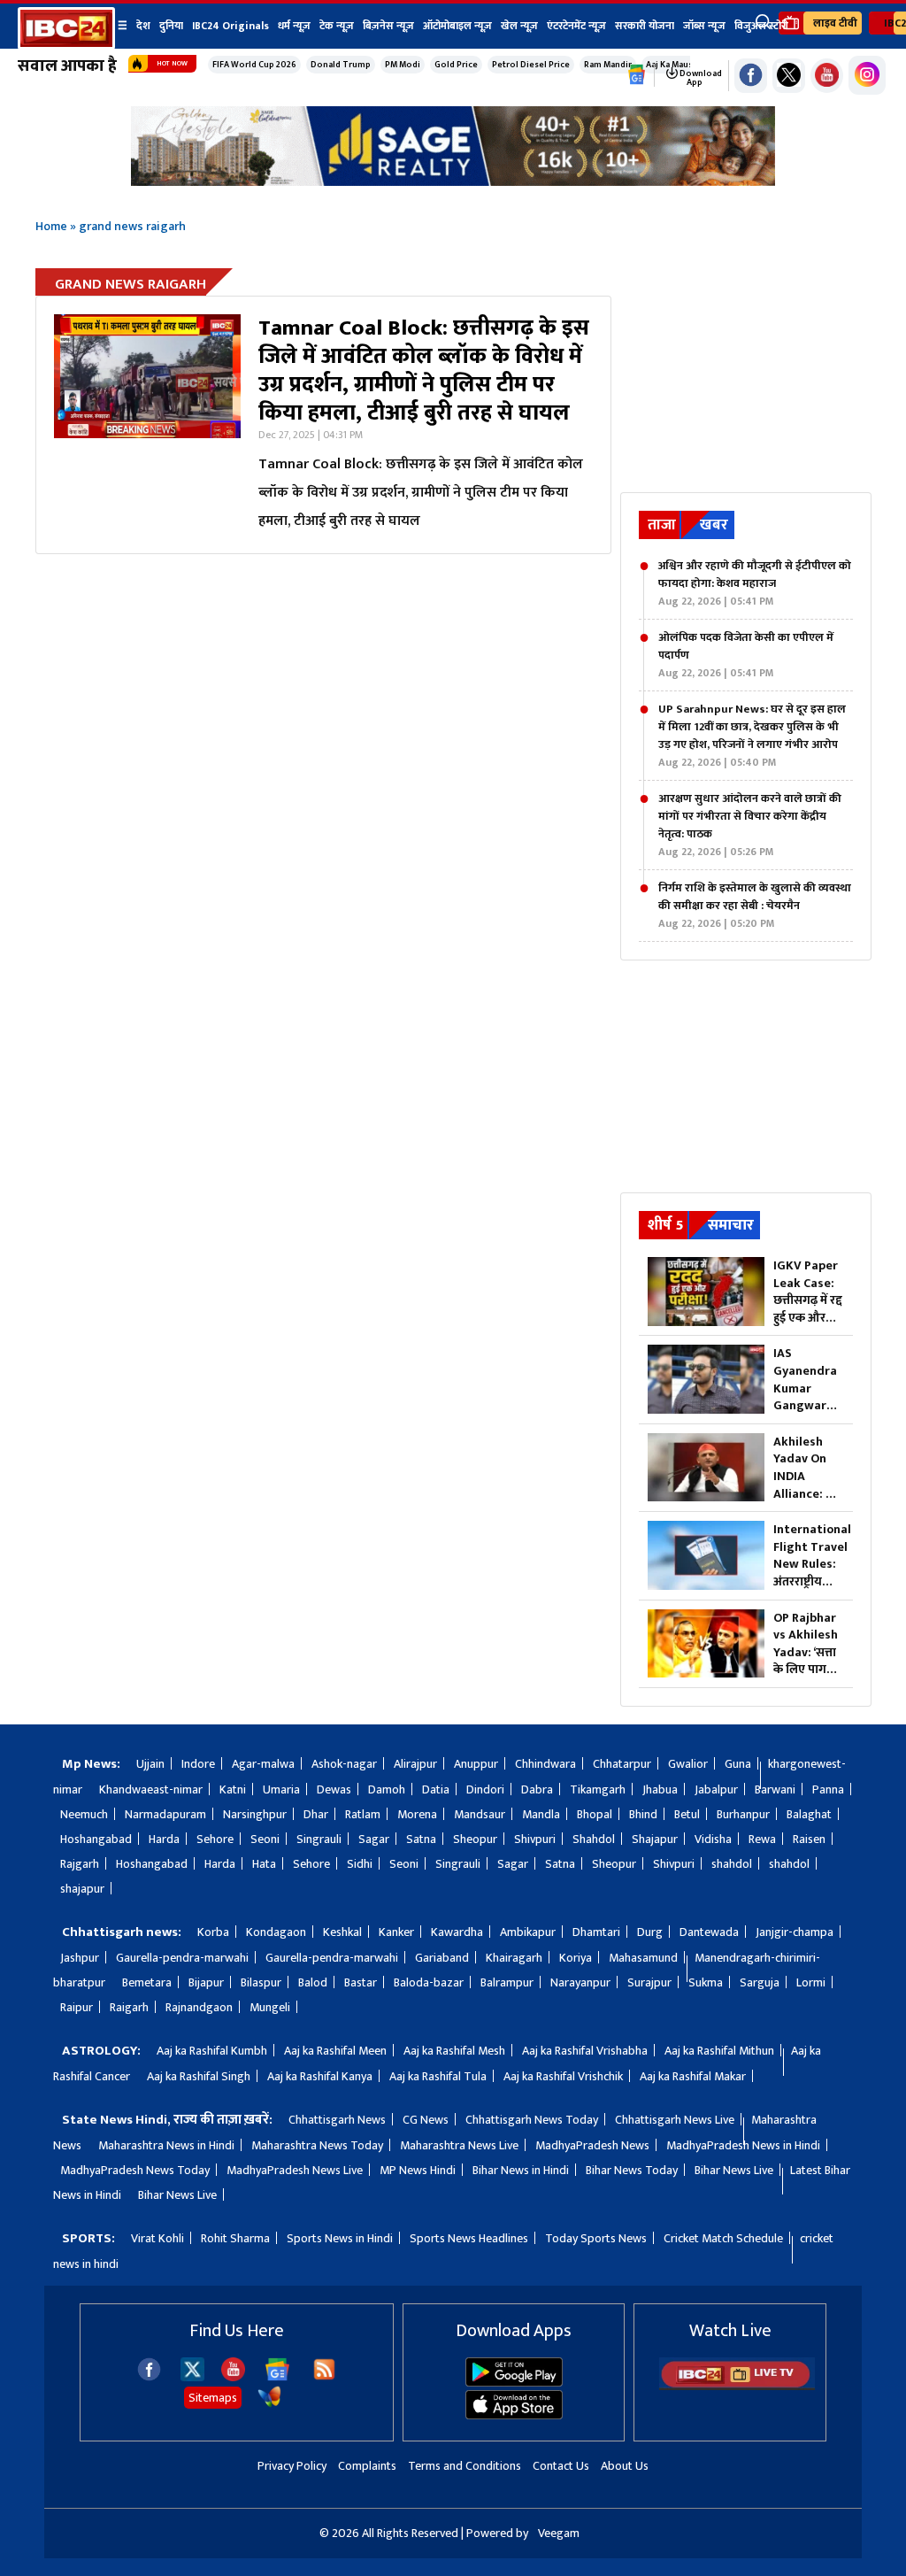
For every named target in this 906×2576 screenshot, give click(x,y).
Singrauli (319, 1839)
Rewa (762, 1839)
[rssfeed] (324, 2377)
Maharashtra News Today (317, 2145)
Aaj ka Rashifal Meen (335, 2051)
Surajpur (649, 1982)
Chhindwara (545, 1764)
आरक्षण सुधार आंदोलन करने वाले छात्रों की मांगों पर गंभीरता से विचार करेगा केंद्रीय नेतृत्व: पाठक (750, 825)
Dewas (334, 1789)
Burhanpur (743, 1814)
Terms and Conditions (465, 2466)
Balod (313, 1982)
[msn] (269, 2405)
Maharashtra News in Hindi (166, 2145)
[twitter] (192, 2376)
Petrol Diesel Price (531, 65)
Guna (738, 1764)
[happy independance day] (453, 181)
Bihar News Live (734, 2170)
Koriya (576, 1958)
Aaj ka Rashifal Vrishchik (563, 2076)
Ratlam (363, 1814)
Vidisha (713, 1839)
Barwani (775, 1789)
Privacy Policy (292, 2466)
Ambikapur (528, 1932)
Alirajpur (415, 1764)
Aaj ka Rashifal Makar (693, 2076)
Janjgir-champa (795, 1932)
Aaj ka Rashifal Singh (199, 2076)
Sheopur (475, 1839)
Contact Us (561, 2466)
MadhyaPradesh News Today (135, 2170)
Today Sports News (596, 2238)
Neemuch (84, 1814)
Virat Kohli (157, 2238)
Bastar (361, 1982)
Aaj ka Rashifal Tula (438, 2076)
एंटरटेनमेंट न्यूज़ (576, 26)
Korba (213, 1932)
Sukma (706, 1982)
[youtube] (827, 76)
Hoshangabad (96, 1839)
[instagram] (867, 75)
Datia (436, 1789)
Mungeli (270, 2007)
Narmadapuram (165, 1814)
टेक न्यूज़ (337, 26)
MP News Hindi (418, 2170)
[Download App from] (514, 2383)
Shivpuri (535, 1839)
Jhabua (660, 1789)
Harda (164, 1839)
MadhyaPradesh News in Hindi (743, 2145)
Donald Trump (341, 65)
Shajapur (655, 1839)
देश (143, 26)
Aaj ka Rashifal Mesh (454, 2051)
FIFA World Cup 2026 (254, 65)
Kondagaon (276, 1932)
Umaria (281, 1789)
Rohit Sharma (235, 2238)
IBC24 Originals (230, 26)
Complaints (367, 2466)
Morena (417, 1814)
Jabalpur (716, 1789)
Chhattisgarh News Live (675, 2120)
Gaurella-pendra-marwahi (182, 1958)
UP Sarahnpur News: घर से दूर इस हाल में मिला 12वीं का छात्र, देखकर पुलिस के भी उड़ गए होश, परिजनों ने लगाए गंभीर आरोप (752, 736)
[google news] (637, 75)
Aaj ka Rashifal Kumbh (212, 2051)
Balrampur (507, 1982)
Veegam (559, 2533)
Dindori (485, 1789)
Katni (233, 1789)
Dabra (537, 1789)
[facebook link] (751, 76)
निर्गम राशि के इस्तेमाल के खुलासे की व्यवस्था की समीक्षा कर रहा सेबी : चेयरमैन (755, 906)
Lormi (811, 1982)
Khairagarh (514, 1958)
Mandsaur (480, 1814)
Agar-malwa (263, 1764)
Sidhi (360, 1864)
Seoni (265, 1839)
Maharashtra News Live (459, 2145)
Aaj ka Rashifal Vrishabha (585, 2051)
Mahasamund (643, 1958)
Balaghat (809, 1814)
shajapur (82, 1889)
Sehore (215, 1839)
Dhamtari (596, 1932)
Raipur (77, 2007)
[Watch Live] (737, 2386)
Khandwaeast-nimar (151, 1789)
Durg (650, 1932)
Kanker (396, 1932)
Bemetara (147, 1982)
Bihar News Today (632, 2170)
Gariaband (442, 1958)
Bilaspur (261, 1982)
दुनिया (171, 26)
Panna (828, 1789)
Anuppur (476, 1764)
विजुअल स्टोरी (761, 26)
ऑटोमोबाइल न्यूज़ (457, 26)
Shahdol (594, 1839)
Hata (264, 1864)
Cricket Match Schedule (723, 2238)
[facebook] (149, 2377)
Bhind (643, 1814)
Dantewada (709, 1932)
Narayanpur (580, 1982)
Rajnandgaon (199, 2007)
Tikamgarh (598, 1789)
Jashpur (80, 1958)
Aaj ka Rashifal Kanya (320, 2076)
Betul (687, 1814)
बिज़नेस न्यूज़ (388, 26)
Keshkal (342, 1932)
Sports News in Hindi (340, 2238)
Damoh (387, 1789)
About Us (625, 2466)
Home (51, 226)
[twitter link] (789, 76)
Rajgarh (80, 1864)
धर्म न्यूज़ (294, 26)
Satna (421, 1839)
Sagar (374, 1839)
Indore (198, 1764)
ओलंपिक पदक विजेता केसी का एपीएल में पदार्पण (746, 655)
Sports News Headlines (469, 2238)
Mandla (541, 1814)
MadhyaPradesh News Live (295, 2170)
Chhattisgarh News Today (532, 2120)
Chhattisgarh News (337, 2120)
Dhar (316, 1814)
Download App (700, 78)
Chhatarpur (622, 1764)
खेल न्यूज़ (519, 26)
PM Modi (403, 65)
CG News (426, 2120)
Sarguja (760, 1982)
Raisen (809, 1839)
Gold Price (456, 65)
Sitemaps (213, 2398)
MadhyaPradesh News (592, 2145)
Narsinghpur (255, 1814)
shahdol (732, 1864)
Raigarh (129, 2007)
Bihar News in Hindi (521, 2170)
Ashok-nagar (344, 1764)
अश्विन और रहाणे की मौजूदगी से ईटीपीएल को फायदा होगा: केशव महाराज (755, 583)
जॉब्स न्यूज (704, 26)
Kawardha (457, 1932)
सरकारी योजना (645, 26)
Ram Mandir (608, 65)
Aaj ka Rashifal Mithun (719, 2051)
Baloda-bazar (429, 1982)
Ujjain (150, 1764)
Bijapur (206, 1982)
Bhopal (595, 1814)
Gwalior (688, 1764)
